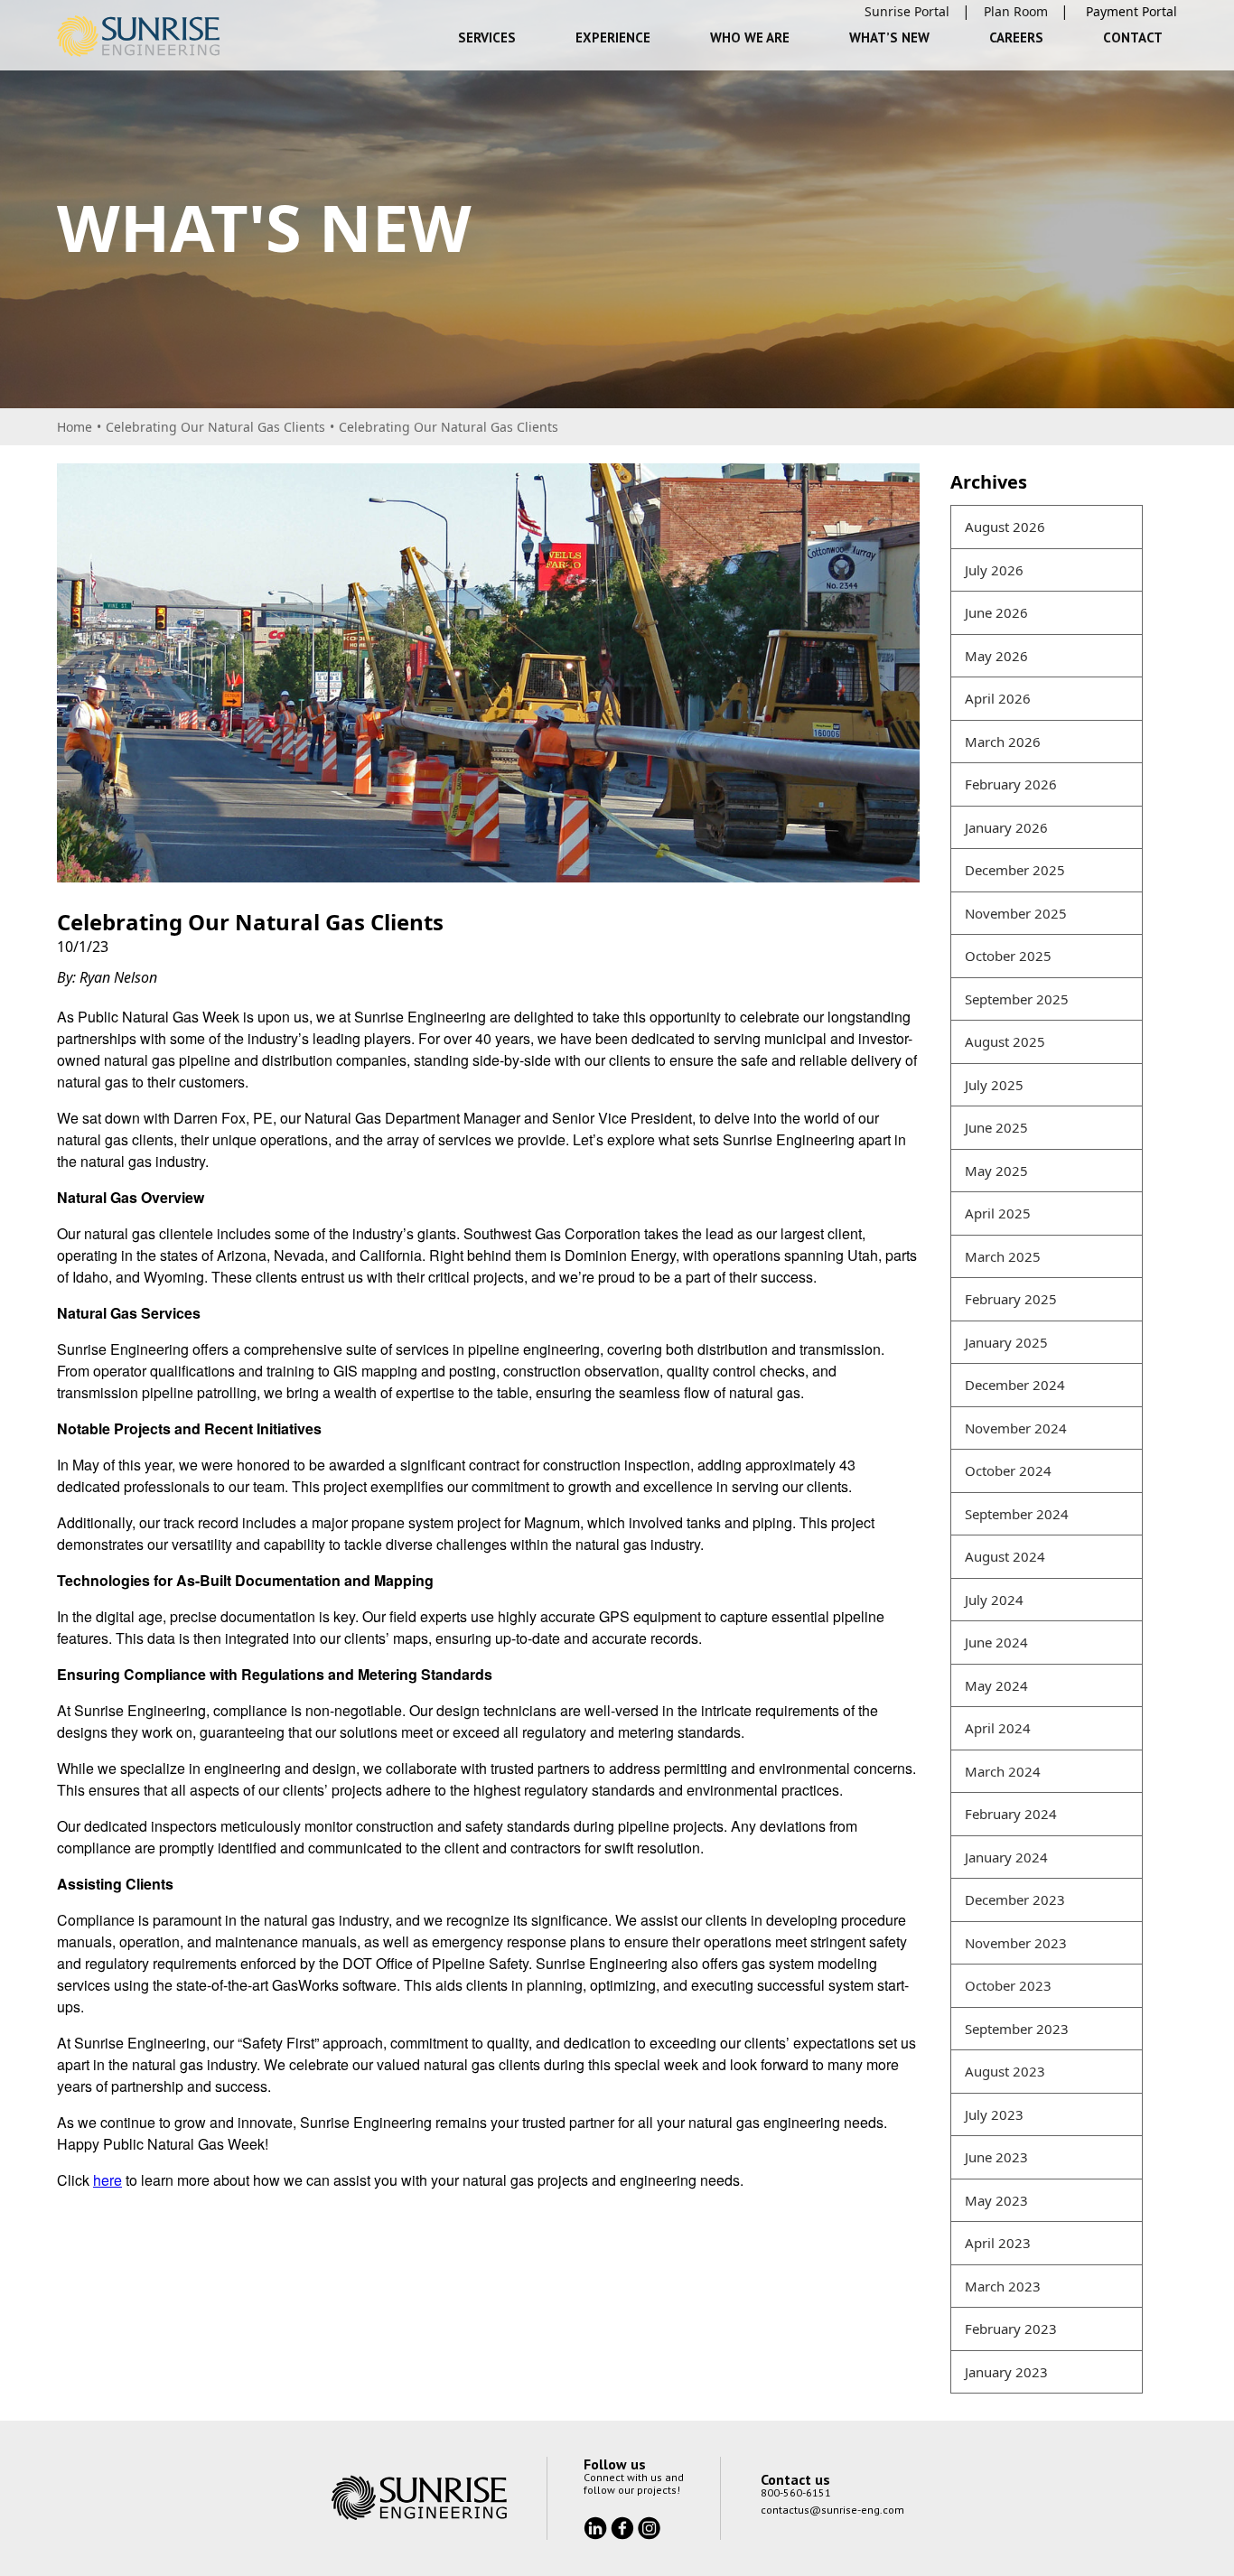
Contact (1133, 37)
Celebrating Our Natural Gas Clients (215, 427)
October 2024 (1008, 1470)
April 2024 (998, 1728)
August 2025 (1005, 1041)
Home (75, 427)
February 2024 (1011, 1814)
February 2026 (1011, 784)
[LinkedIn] (597, 2526)
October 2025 (1008, 956)
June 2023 (996, 2157)
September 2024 (1017, 1514)
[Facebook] (624, 2526)
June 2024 (996, 1642)
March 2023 (1003, 2286)
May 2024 (996, 1685)
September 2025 (1017, 999)
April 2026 (998, 698)
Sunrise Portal (907, 11)
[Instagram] (649, 2526)
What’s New (889, 37)
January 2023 (1006, 2372)
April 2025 (998, 1213)
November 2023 (1016, 1943)
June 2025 (996, 1127)
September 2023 (1017, 2029)
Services (487, 37)
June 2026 (996, 612)
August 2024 (1005, 1556)
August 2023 (1005, 2071)
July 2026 (994, 570)
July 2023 (994, 2114)
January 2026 (1006, 827)
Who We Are (750, 37)
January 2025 (1006, 1342)
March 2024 (1003, 1771)
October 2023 (1008, 1985)
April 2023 (998, 2243)
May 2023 (996, 2200)
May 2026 (996, 656)
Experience (613, 37)
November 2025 (1016, 913)
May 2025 (996, 1171)
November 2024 (1016, 1428)
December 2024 (1015, 1385)
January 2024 (1006, 1857)
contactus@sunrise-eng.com (832, 2510)
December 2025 (1015, 870)
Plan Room (1016, 11)
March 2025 (1003, 1256)
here (108, 2180)
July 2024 (994, 1600)
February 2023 (1011, 2329)
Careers (1016, 37)
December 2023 (1015, 1899)
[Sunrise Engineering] (138, 36)
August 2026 (1005, 527)
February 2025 (1011, 1299)
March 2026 (1003, 742)
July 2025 (994, 1085)
